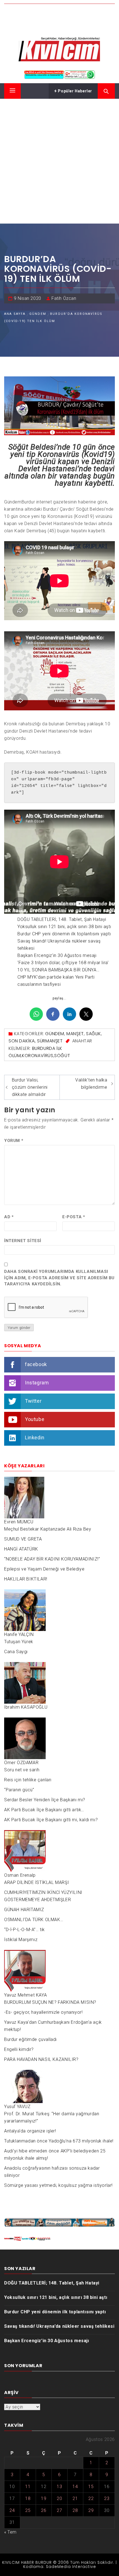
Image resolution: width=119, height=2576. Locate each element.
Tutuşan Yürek (19, 1642)
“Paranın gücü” (19, 1790)
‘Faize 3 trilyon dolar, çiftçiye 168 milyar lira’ (63, 963)
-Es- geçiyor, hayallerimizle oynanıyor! (43, 2012)
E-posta (74, 1217)
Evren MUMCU (19, 1522)
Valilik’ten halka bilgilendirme (91, 1084)
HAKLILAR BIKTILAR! (26, 1579)
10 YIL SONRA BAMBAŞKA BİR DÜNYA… (58, 970)
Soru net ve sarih (22, 1770)
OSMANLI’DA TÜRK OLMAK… (34, 1920)
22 (91, 2498)
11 (28, 2487)
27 (59, 2510)
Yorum (14, 1141)
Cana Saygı (16, 1652)
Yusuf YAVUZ (17, 2107)
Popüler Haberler (75, 91)
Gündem (55, 1034)
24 (12, 2510)
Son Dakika (22, 1041)
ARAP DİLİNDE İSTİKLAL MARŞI (37, 1882)
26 (44, 2510)
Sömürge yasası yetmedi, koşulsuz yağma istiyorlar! (58, 2185)
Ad (9, 1217)
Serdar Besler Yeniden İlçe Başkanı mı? (45, 1800)
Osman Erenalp (20, 1875)
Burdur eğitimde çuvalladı (30, 2039)
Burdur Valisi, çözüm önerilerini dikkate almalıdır (30, 1087)
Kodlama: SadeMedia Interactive (60, 2567)
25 (28, 2510)
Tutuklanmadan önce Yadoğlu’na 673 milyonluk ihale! (59, 2141)
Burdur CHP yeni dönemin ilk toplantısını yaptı (64, 934)
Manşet (75, 1034)
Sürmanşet (50, 1041)
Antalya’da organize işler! (30, 2131)
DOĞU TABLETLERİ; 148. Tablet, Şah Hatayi (62, 919)
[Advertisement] (59, 161)
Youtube (35, 1419)
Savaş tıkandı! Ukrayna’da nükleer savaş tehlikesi (59, 2326)
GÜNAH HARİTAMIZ (24, 1910)
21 (75, 2498)
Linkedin (35, 1437)
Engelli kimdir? (19, 2049)
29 (91, 2510)
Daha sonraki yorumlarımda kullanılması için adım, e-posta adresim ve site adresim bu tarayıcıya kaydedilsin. (59, 1278)
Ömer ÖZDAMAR (21, 1763)
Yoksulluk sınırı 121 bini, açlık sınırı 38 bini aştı (64, 927)
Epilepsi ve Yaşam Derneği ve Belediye (44, 1569)
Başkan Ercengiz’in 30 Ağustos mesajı (57, 955)
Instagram (37, 1382)
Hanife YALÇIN (19, 1634)
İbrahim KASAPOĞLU (26, 1707)
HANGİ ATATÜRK (21, 1549)
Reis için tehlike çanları (28, 1780)
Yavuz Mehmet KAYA (25, 1995)
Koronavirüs (38, 1056)
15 (91, 2487)
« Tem (10, 2532)
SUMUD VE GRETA (23, 1539)
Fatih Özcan (64, 298)
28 (75, 2510)
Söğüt (62, 1056)
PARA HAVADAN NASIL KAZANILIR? (41, 2059)
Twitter (33, 1401)
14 (75, 2487)
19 (44, 2498)
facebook (36, 1364)
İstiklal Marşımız (21, 1940)
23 (107, 2498)
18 (28, 2498)
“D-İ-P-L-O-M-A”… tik (24, 1930)
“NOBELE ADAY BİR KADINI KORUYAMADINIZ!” (52, 1559)
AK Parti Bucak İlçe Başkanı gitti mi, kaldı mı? (51, 1820)
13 (59, 2487)
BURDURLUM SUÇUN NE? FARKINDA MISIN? (50, 2002)
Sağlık (94, 1034)
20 (59, 2498)
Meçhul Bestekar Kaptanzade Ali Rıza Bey (48, 1529)
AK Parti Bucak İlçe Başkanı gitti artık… (44, 1810)
